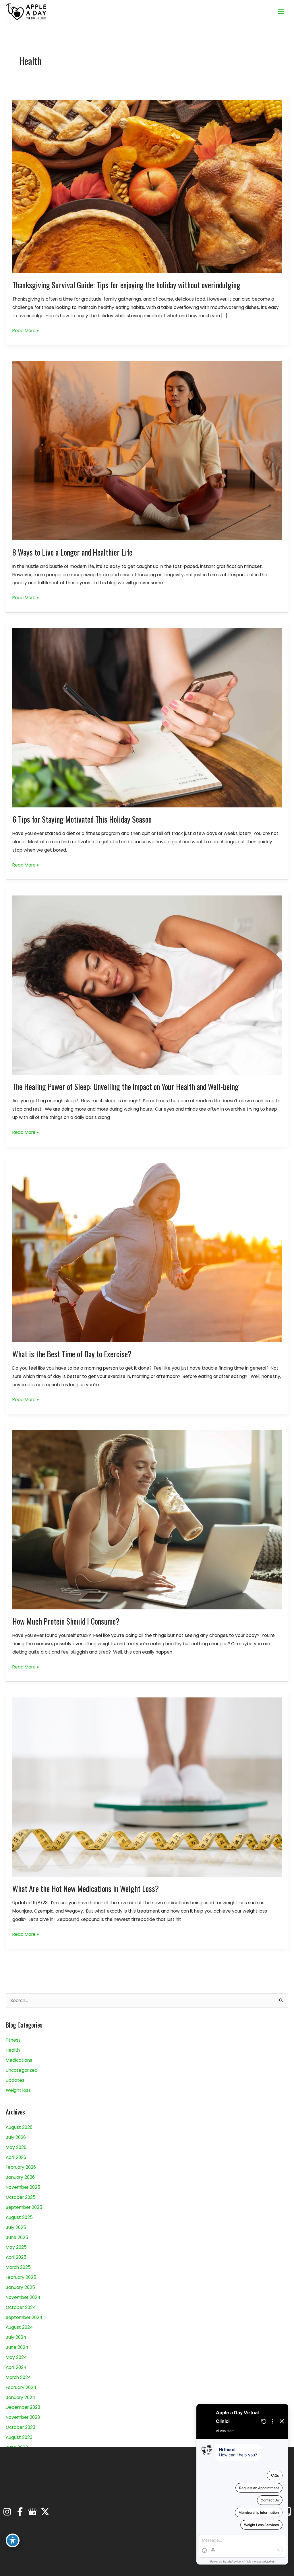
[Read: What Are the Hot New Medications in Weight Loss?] (147, 1787)
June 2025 (17, 2237)
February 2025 (21, 2277)
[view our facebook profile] (20, 2512)
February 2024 (21, 2387)
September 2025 (24, 2207)
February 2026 (21, 2167)
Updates (15, 2080)
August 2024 (19, 2327)
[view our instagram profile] (7, 2512)
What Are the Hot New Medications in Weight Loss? (86, 1888)
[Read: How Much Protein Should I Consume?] (147, 1519)
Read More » (26, 331)
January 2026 (20, 2177)
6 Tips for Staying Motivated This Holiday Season (82, 819)
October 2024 (21, 2307)
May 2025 (16, 2247)
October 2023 (21, 2427)
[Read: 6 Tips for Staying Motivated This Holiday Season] (147, 717)
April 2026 (16, 2157)
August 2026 (19, 2127)
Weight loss (18, 2090)
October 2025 (21, 2197)
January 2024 (21, 2397)
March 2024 (18, 2377)
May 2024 (16, 2357)
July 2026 (16, 2137)
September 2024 (24, 2317)
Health (13, 2050)
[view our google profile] (32, 2512)
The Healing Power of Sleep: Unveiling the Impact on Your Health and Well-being (125, 1086)
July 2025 (16, 2227)
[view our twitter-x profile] (45, 2512)
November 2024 (23, 2297)
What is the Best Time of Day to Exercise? (72, 1354)
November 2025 (23, 2187)
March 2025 (18, 2267)
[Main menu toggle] (281, 11)
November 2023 (23, 2417)
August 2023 (19, 2437)
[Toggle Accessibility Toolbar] (13, 2540)
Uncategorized (22, 2070)
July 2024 (16, 2337)
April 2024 (16, 2367)
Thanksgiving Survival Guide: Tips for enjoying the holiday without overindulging (126, 285)
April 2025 (16, 2257)
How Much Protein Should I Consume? (66, 1621)
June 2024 (17, 2347)
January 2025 (20, 2287)
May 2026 (16, 2147)
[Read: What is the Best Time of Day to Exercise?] (147, 1252)
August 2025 (19, 2217)
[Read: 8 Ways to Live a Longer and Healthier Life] (147, 450)
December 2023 (23, 2407)
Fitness (13, 2040)
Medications (19, 2060)
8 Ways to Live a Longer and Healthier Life (72, 552)
